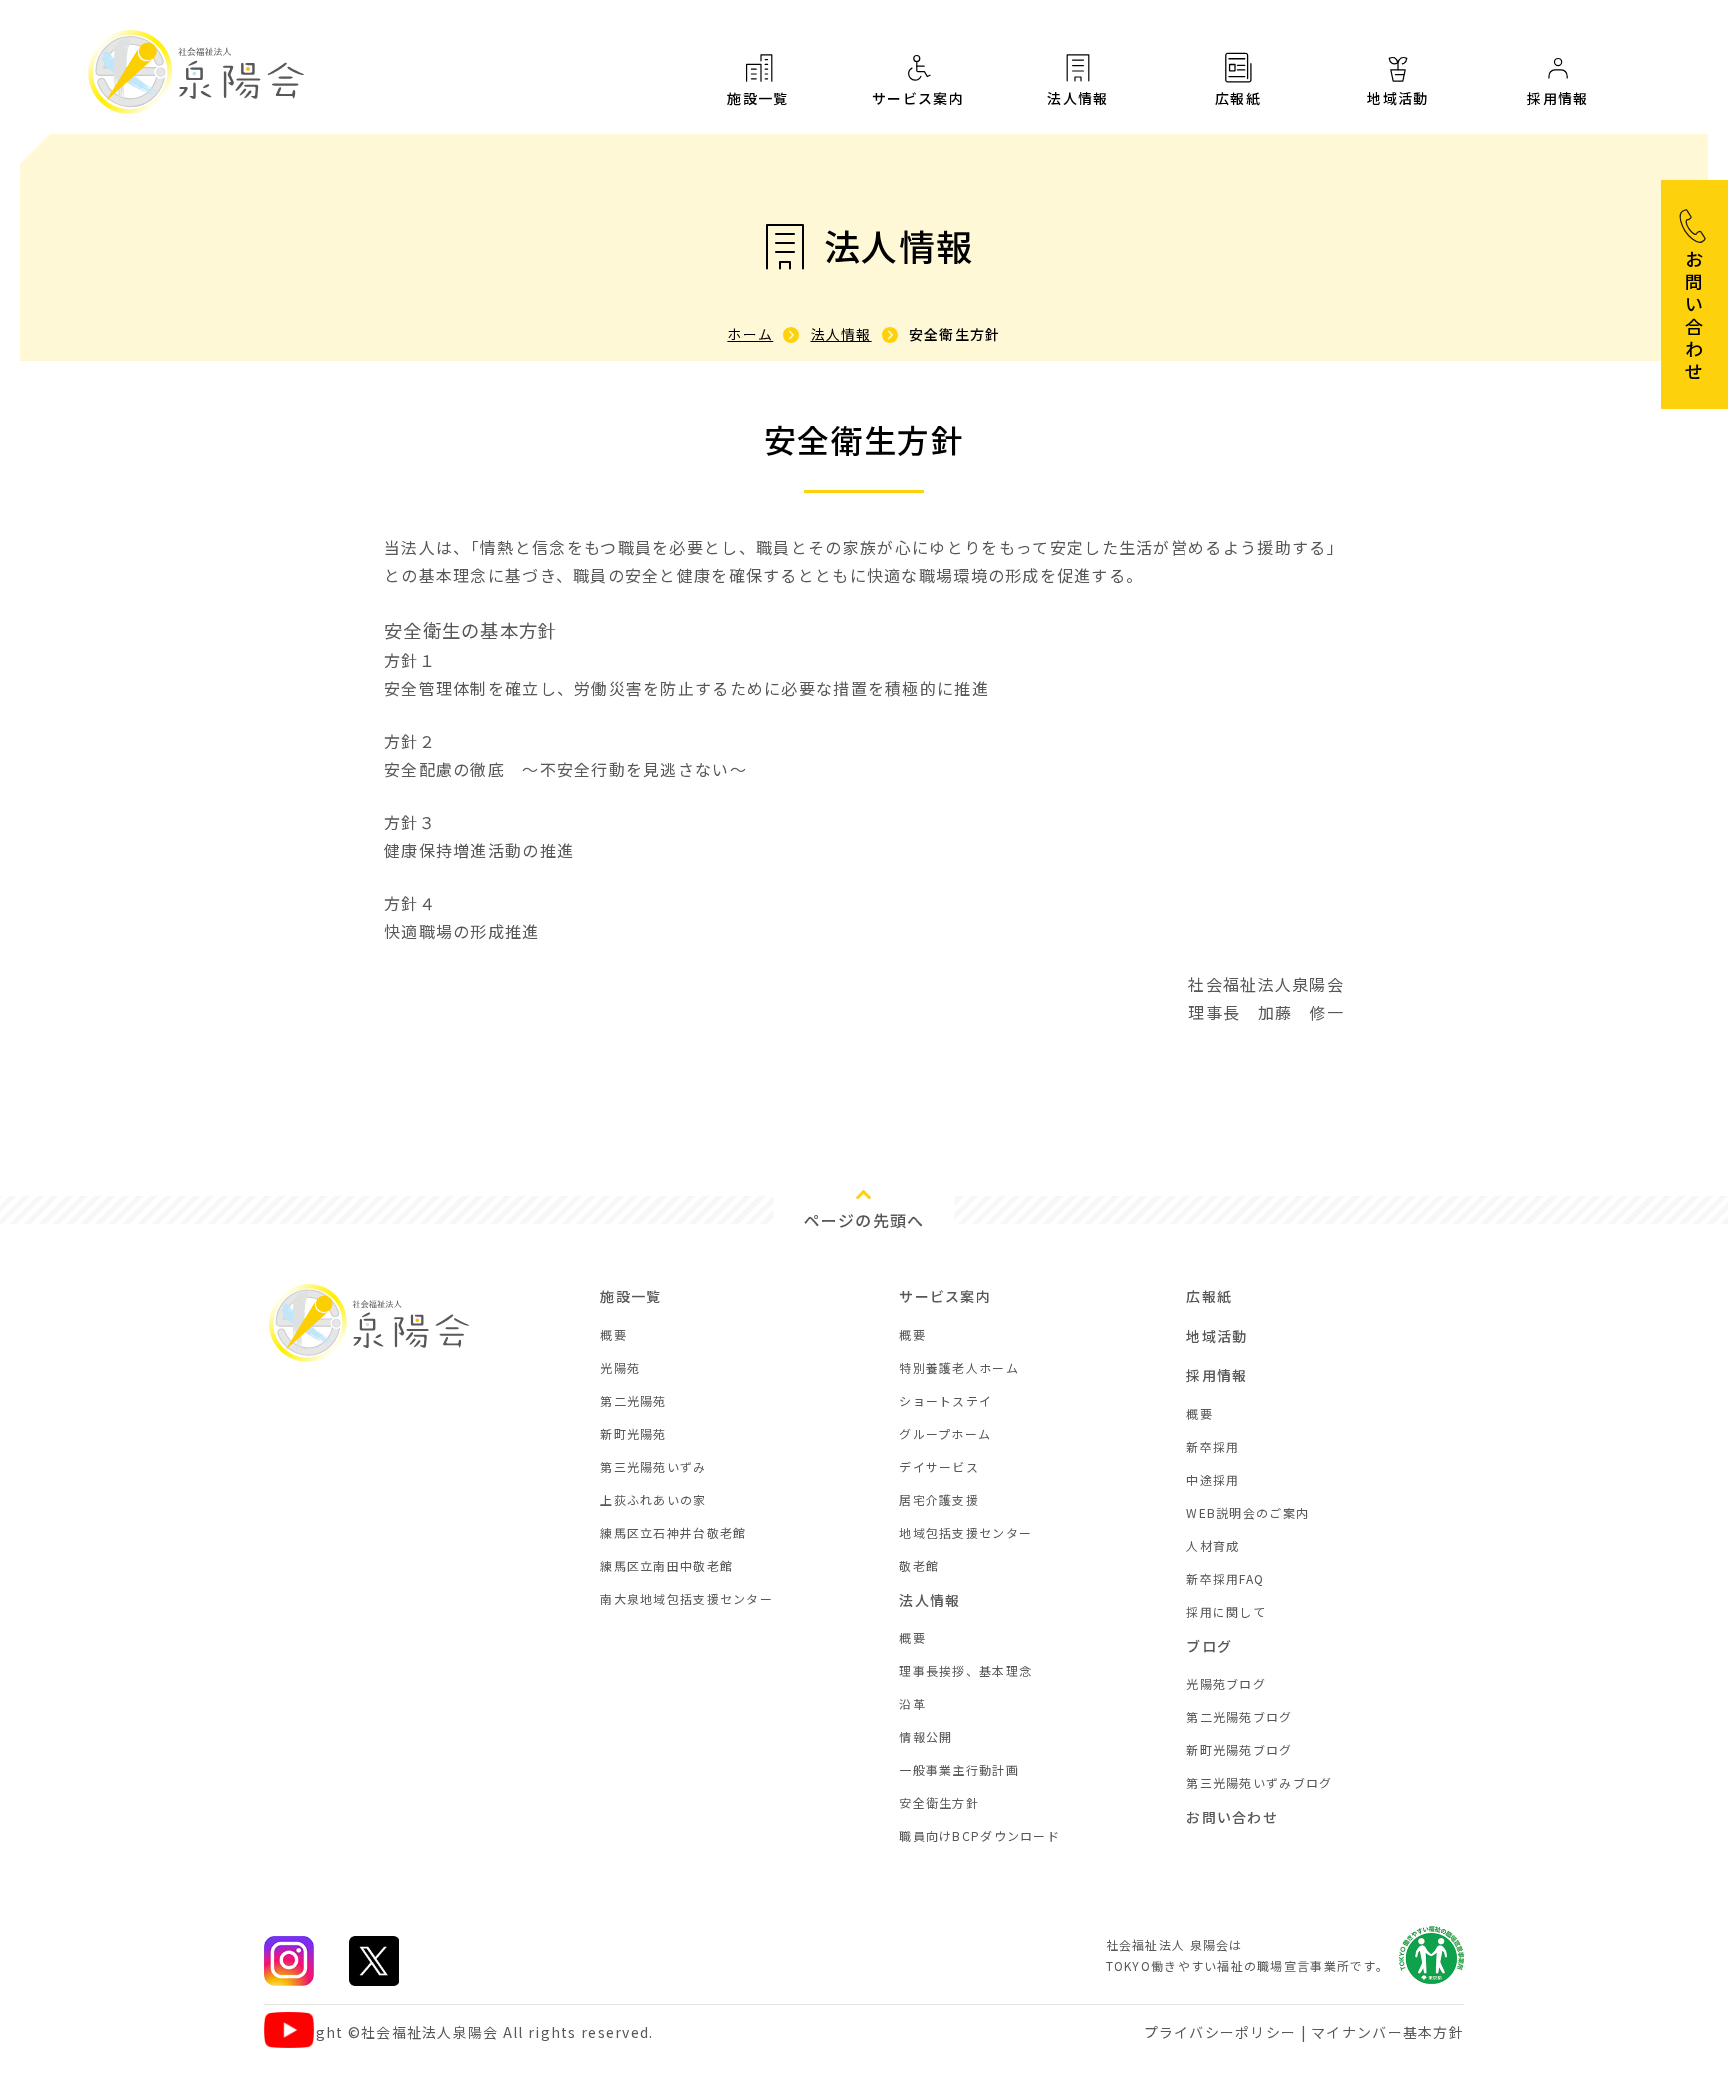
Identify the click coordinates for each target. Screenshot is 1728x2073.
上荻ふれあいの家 (653, 1499)
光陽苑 (620, 1367)
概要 (613, 1334)
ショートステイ (945, 1400)
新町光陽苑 (633, 1433)
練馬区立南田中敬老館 (666, 1565)
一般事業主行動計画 (959, 1769)
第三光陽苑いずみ (653, 1466)
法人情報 (1078, 98)
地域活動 (1398, 98)
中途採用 (1212, 1479)
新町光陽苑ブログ (1239, 1749)
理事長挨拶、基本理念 (965, 1670)
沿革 (912, 1703)
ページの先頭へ (864, 1220)
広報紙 (1238, 98)
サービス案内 (918, 98)
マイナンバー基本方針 (1387, 2032)
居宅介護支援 (939, 1499)
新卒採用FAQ (1225, 1578)
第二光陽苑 (633, 1400)
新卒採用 (1212, 1446)
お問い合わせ (1232, 1817)
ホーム (750, 334)
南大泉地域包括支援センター (686, 1598)
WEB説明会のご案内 (1247, 1512)
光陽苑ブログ (1226, 1683)
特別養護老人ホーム (959, 1367)
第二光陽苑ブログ (1239, 1716)
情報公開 (925, 1736)
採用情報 (1558, 98)
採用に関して (1226, 1611)
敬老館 (919, 1565)
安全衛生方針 (939, 1802)
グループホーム (945, 1433)
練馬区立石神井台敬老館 (673, 1532)
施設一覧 (758, 98)
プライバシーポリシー (1220, 2032)
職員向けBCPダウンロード (979, 1835)
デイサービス (939, 1466)
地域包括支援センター (965, 1532)
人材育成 (1212, 1545)
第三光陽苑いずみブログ (1259, 1782)
